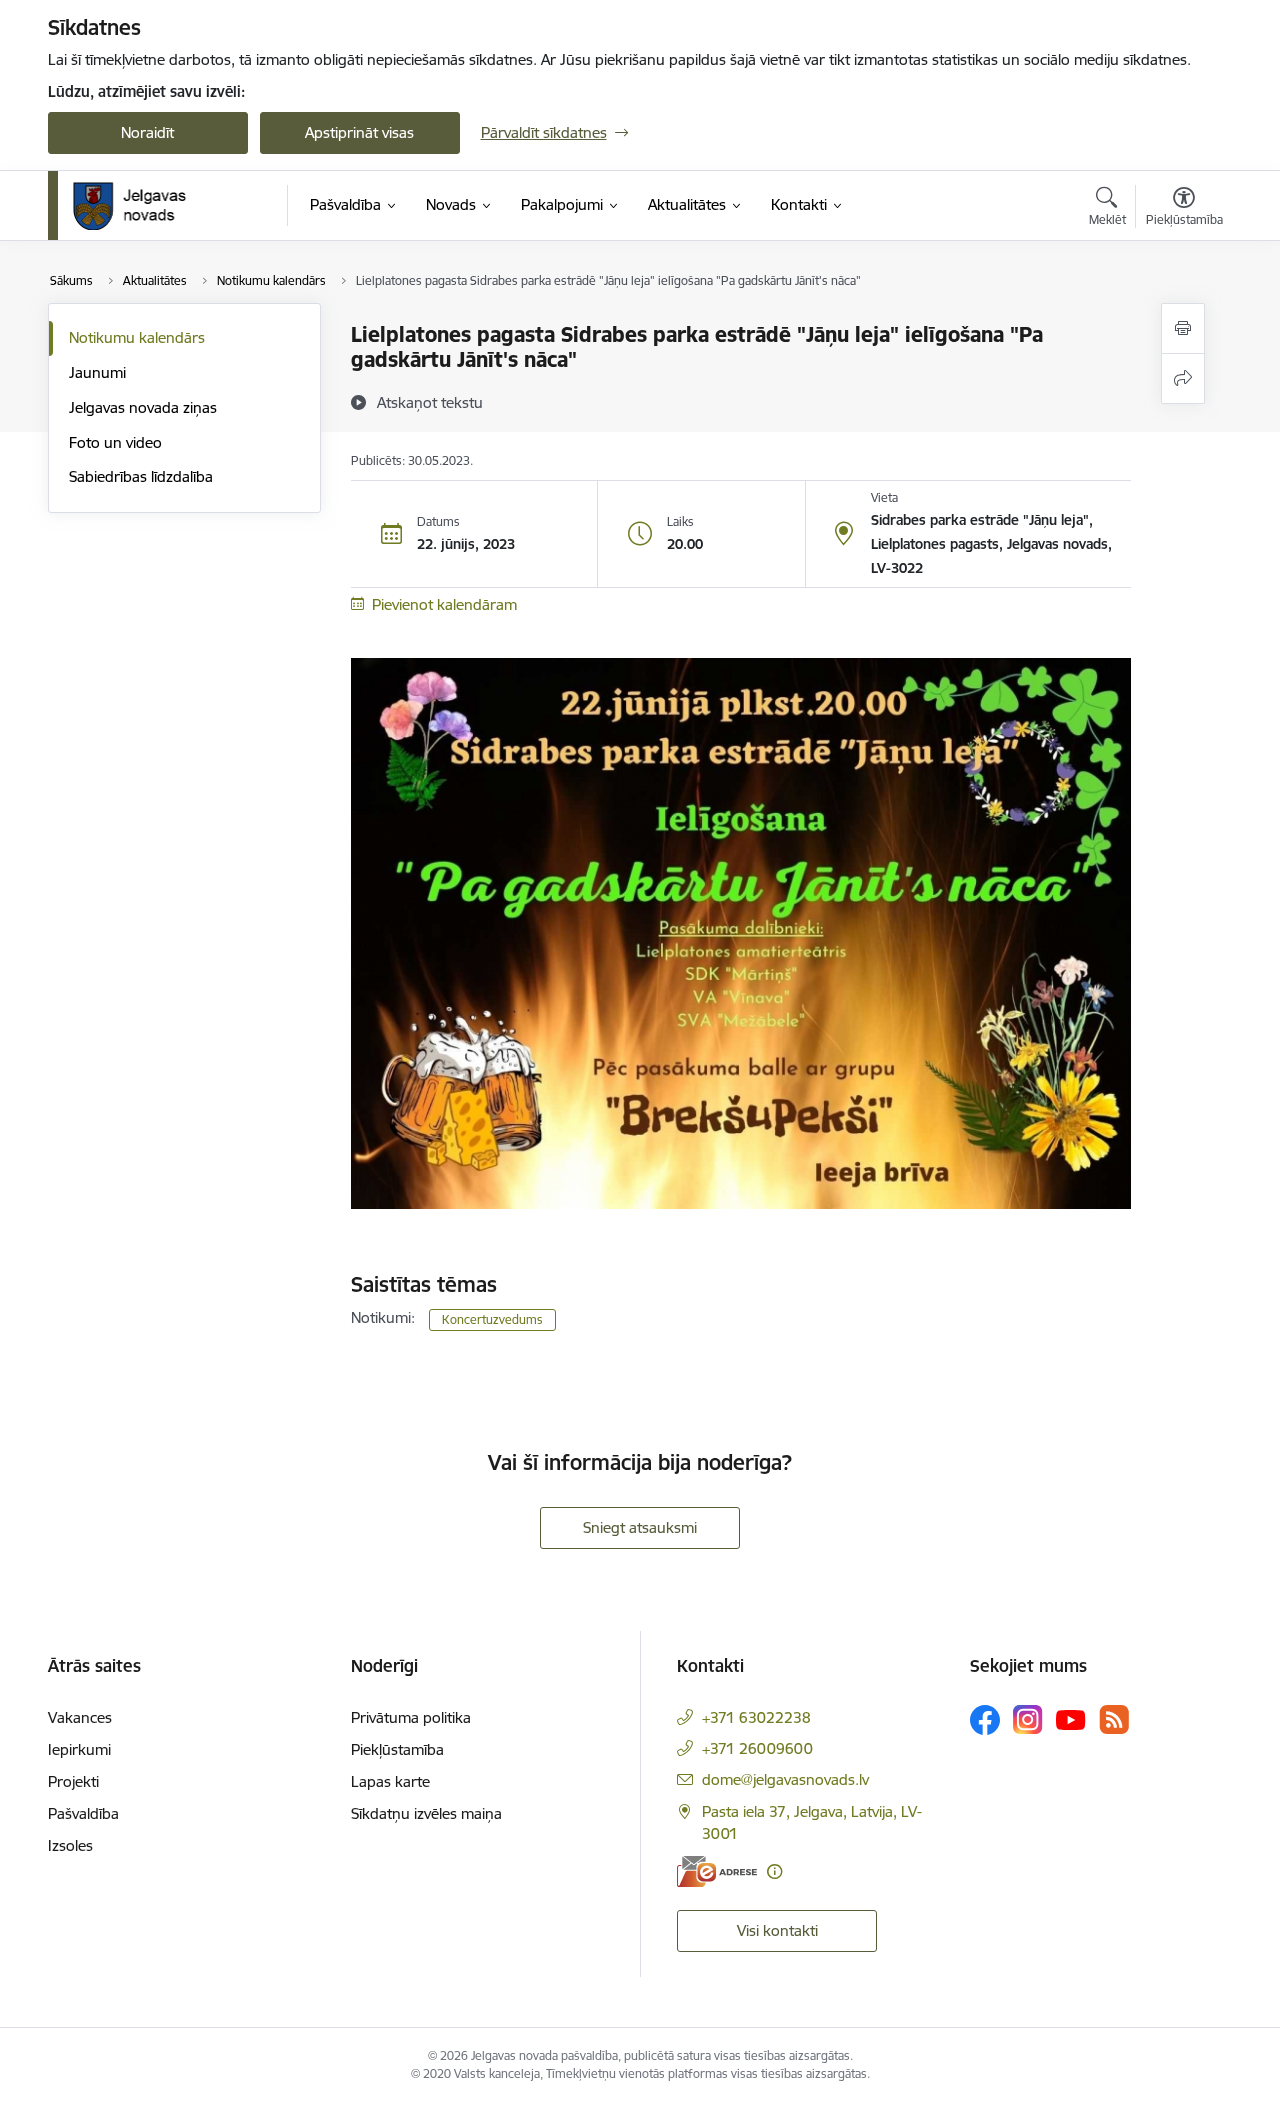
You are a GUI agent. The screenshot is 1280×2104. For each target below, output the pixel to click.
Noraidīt (147, 132)
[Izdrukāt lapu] (1183, 328)
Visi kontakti (777, 1930)
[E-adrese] (717, 1871)
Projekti (73, 1781)
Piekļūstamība (397, 1749)
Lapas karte (390, 1781)
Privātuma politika (411, 1717)
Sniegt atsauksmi (640, 1527)
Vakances (80, 1717)
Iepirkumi (79, 1749)
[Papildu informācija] (774, 1871)
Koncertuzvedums (492, 1319)
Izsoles (70, 1845)
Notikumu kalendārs (137, 337)
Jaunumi (97, 372)
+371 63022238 (756, 1717)
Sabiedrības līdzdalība (141, 476)
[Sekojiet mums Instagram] (1028, 1719)
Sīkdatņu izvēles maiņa (426, 1813)
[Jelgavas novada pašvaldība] (142, 206)
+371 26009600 (757, 1748)
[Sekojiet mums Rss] (1114, 1719)
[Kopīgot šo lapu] (1183, 378)
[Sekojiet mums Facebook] (985, 1720)
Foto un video (115, 442)
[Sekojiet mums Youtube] (1071, 1719)
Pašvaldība (83, 1813)
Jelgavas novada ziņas (143, 407)
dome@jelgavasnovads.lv (785, 1779)
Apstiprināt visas (359, 132)
